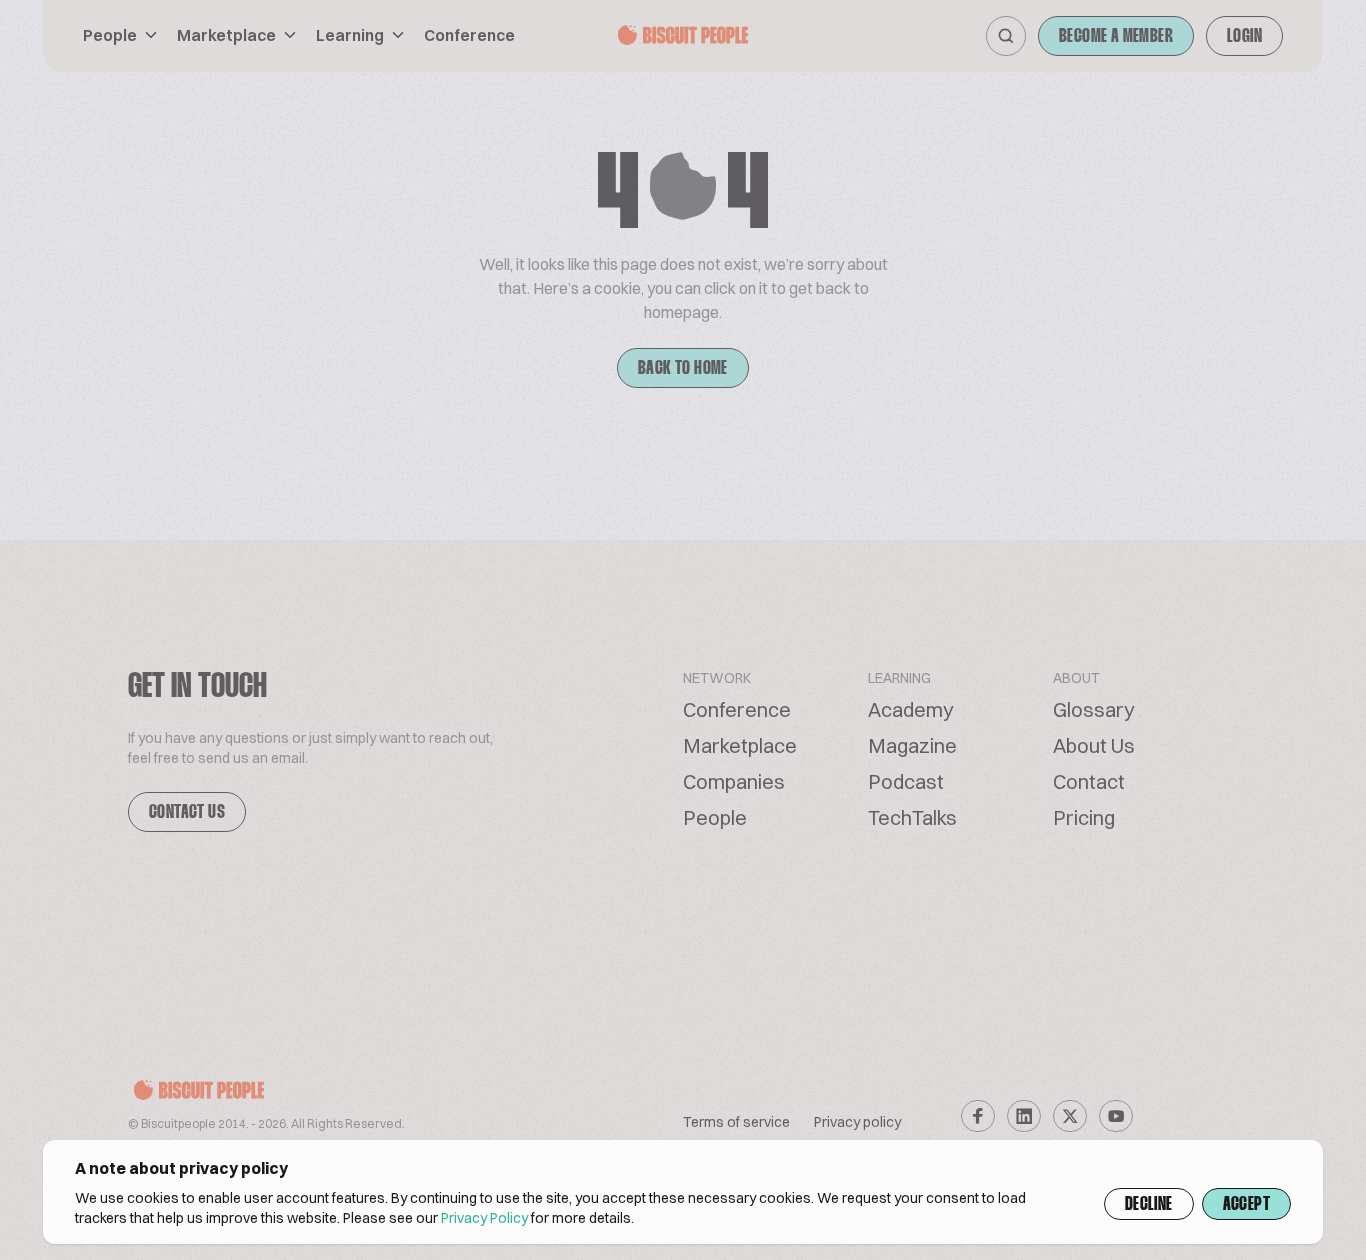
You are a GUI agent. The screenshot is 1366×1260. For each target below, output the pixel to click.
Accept (1246, 1205)
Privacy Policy (484, 1218)
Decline (1149, 1205)
